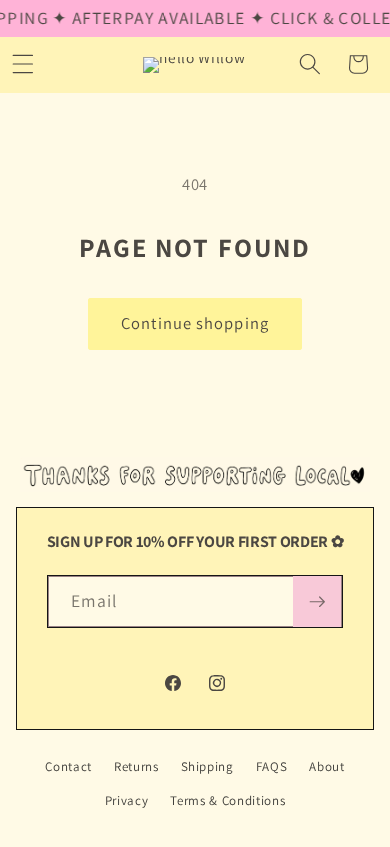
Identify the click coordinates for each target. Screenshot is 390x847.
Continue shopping (195, 323)
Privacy (127, 800)
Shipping (207, 766)
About (326, 766)
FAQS (272, 766)
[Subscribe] (317, 602)
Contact (68, 766)
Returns (136, 766)
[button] (310, 64)
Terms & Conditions (227, 800)
